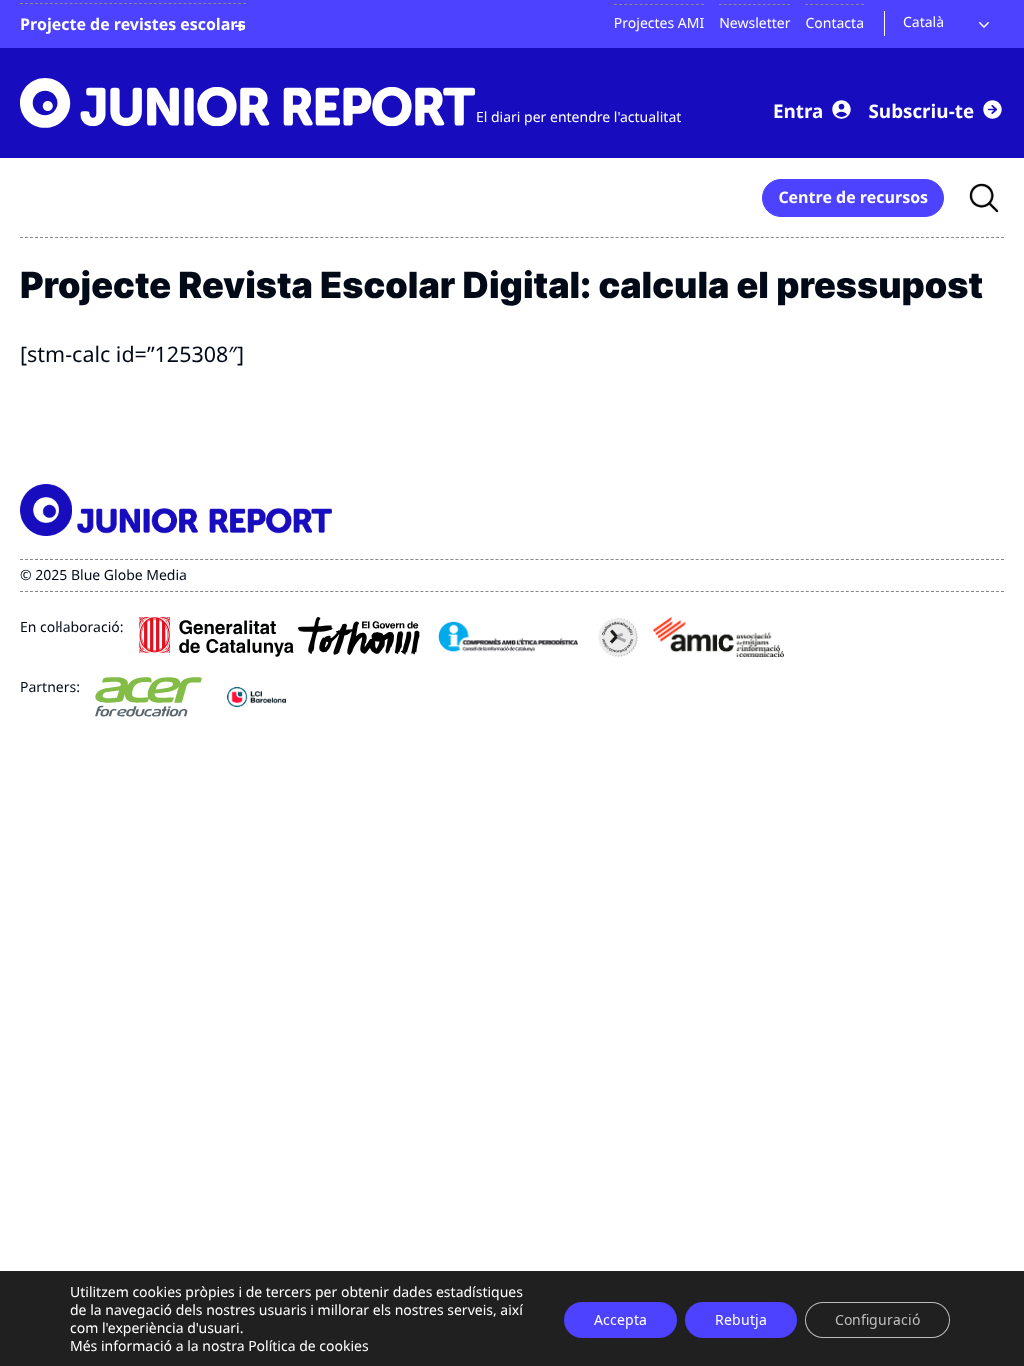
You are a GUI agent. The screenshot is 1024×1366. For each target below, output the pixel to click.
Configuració (877, 1319)
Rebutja (741, 1319)
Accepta (620, 1319)
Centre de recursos (853, 197)
